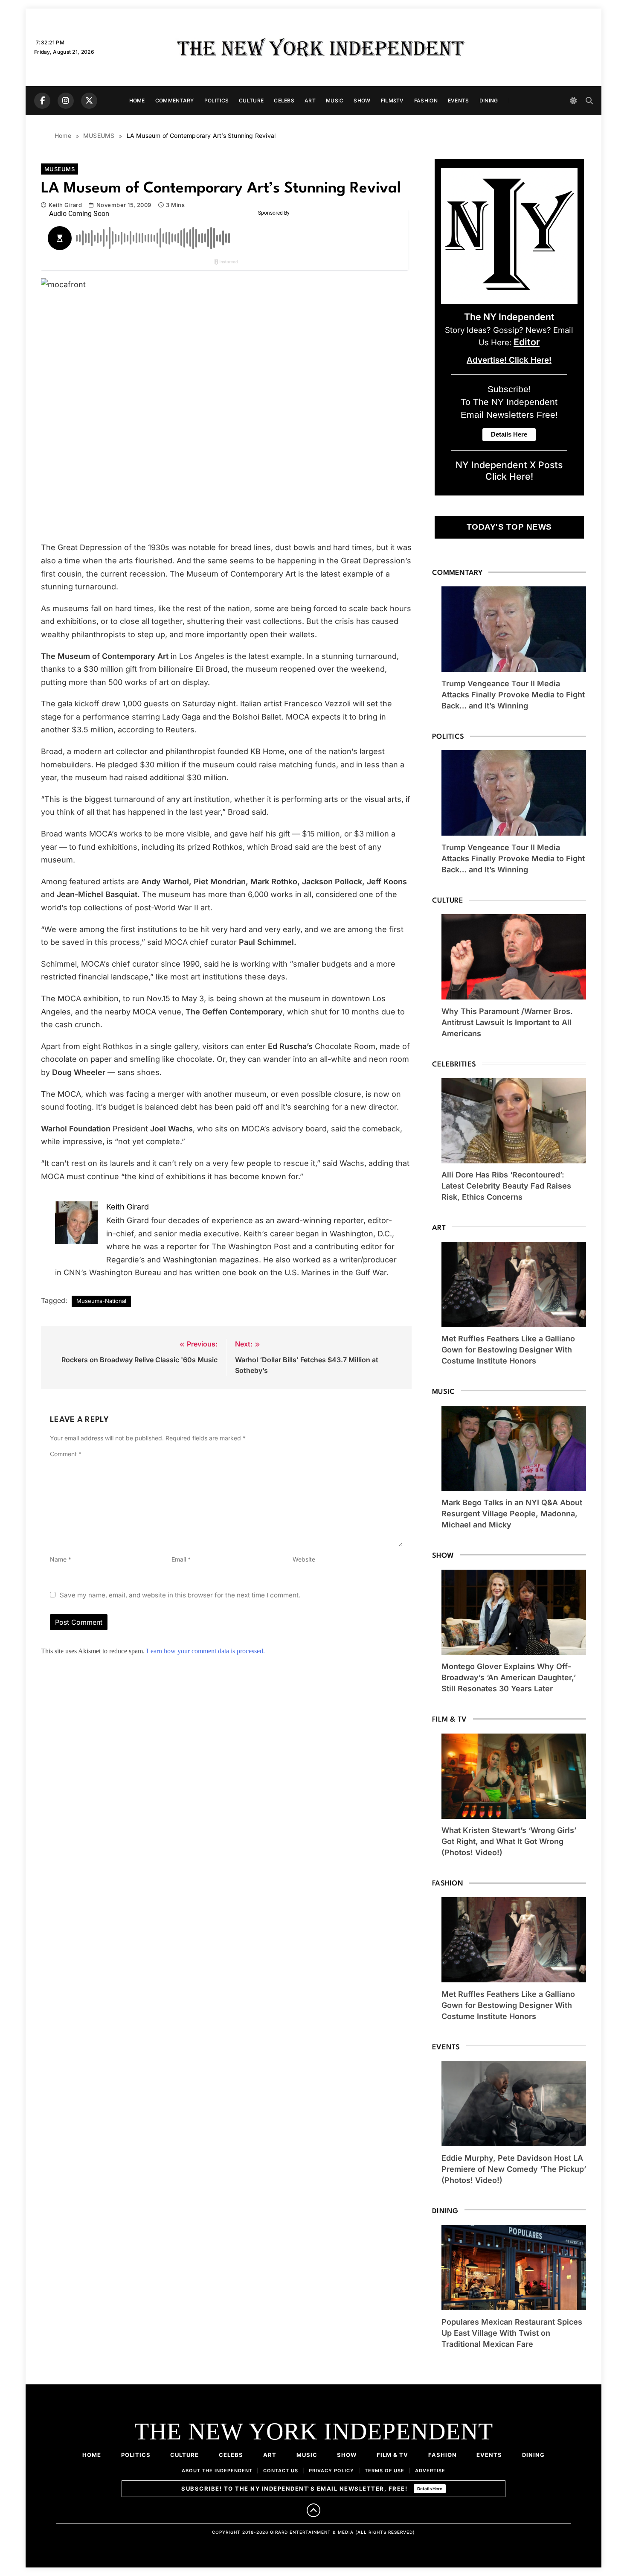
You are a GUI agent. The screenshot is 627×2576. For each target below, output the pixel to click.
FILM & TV (392, 2455)
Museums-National (101, 1301)
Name (61, 1559)
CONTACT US (281, 2471)
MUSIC (335, 101)
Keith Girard (65, 205)
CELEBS (284, 101)
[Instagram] (66, 101)
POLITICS (216, 101)
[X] (89, 101)
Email (181, 1559)
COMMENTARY (175, 101)
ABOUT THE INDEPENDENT (217, 2471)
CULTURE (251, 101)
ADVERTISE (430, 2471)
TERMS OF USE (385, 2471)
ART (310, 101)
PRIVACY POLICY (331, 2471)
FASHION (426, 101)
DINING (489, 101)
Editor (527, 342)
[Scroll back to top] (313, 2510)
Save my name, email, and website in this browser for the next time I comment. (180, 1595)
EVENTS (459, 101)
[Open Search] (589, 101)
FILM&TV (392, 101)
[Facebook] (42, 101)
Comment (66, 1454)
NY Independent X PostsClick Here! (509, 471)
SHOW (362, 101)
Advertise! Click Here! (509, 360)
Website (304, 1559)
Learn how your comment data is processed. (206, 1651)
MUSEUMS (60, 169)
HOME (137, 101)
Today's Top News (509, 527)
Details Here (430, 2489)
